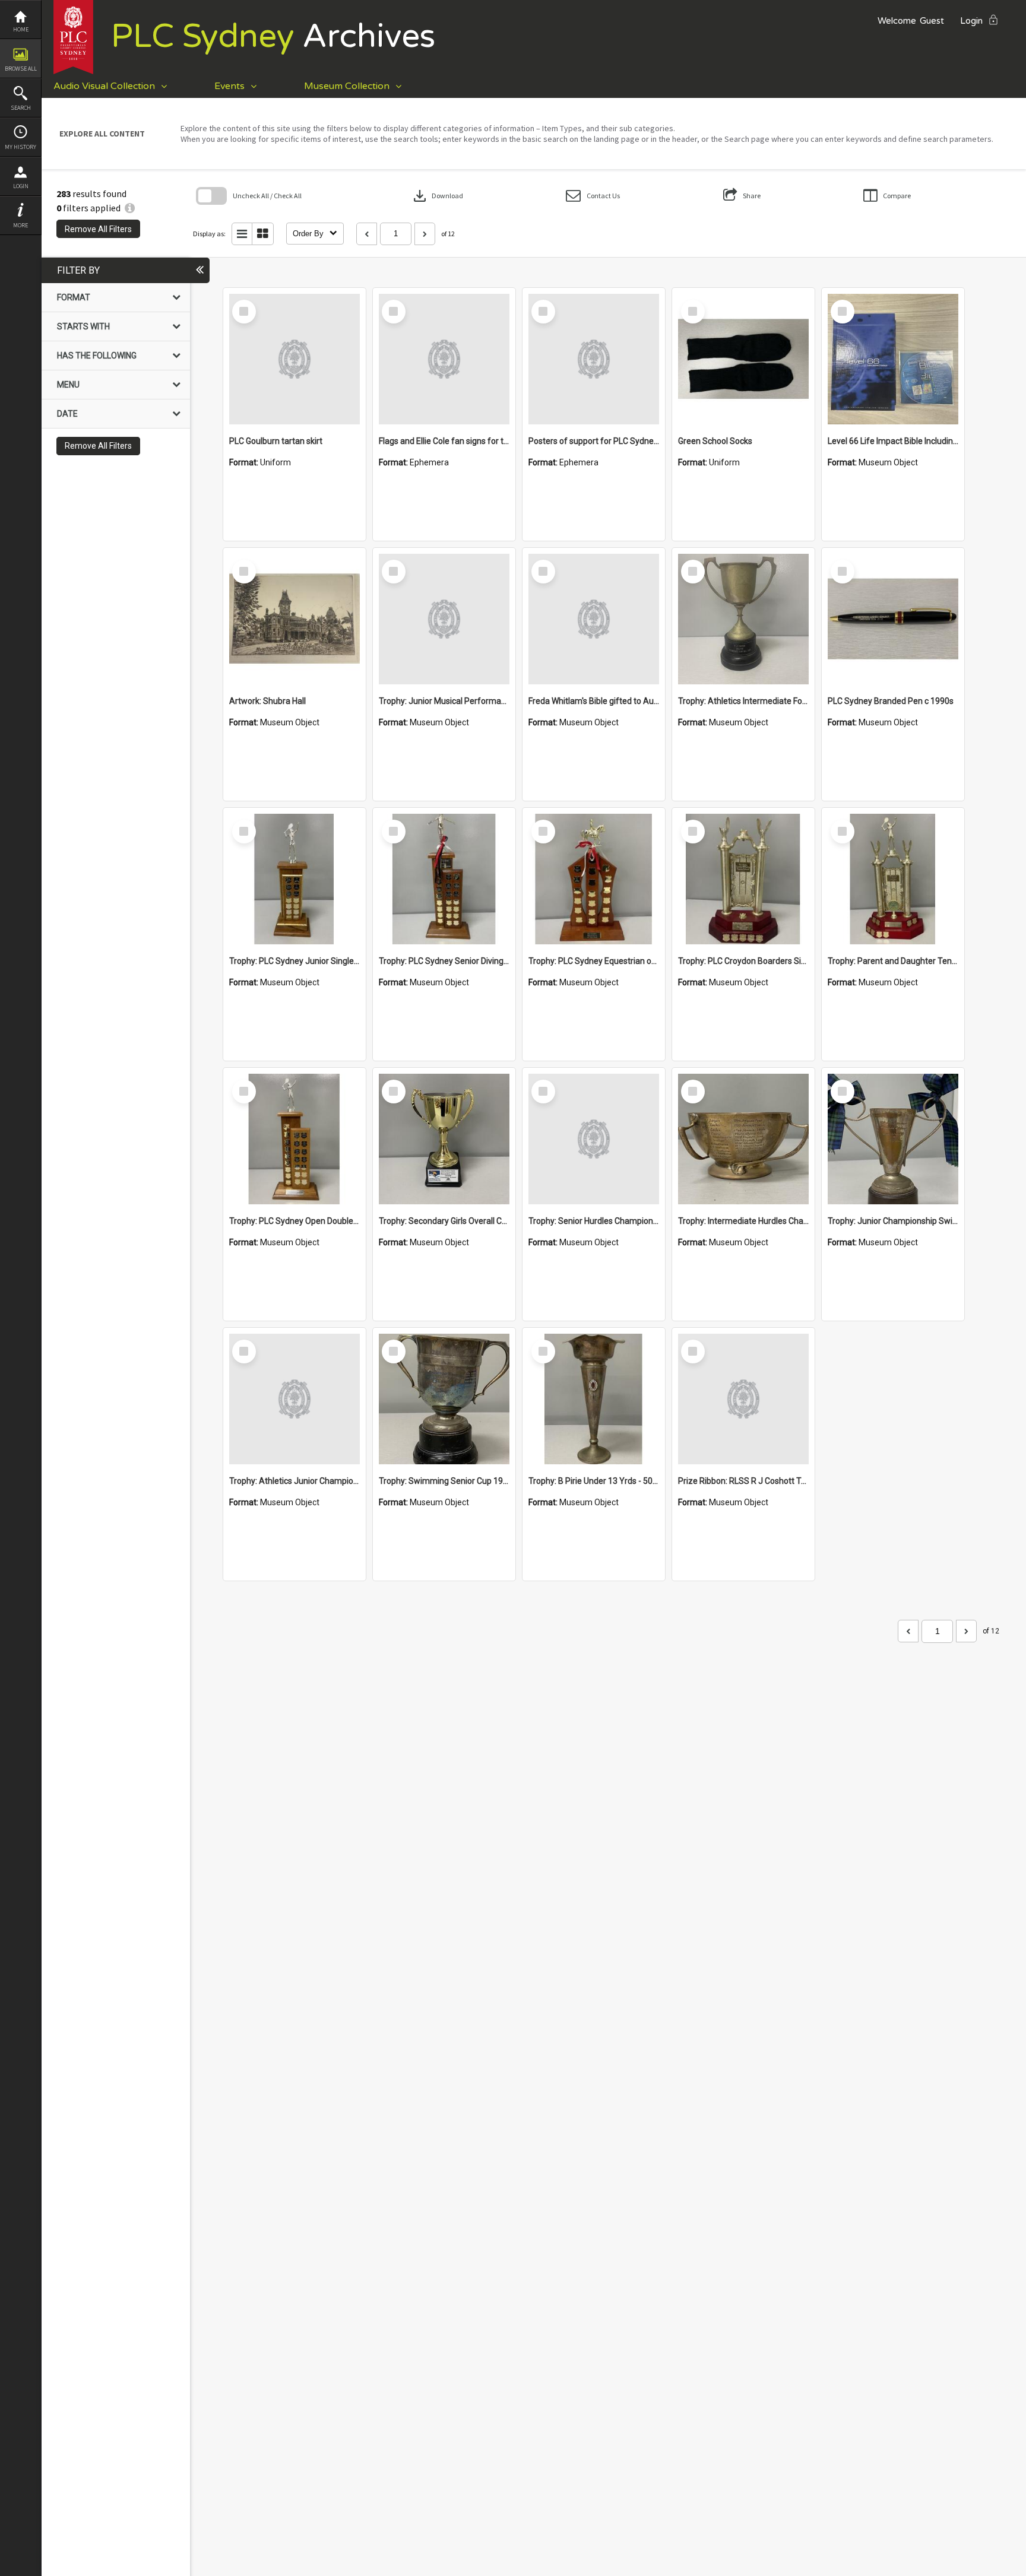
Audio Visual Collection (104, 86)
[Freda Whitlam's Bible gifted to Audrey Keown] (594, 619)
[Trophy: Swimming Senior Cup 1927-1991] (444, 1399)
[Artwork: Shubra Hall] (294, 619)
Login (21, 186)
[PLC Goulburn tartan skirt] (294, 359)
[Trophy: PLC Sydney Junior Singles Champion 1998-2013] (294, 879)
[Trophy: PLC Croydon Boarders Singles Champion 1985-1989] (743, 879)
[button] (593, 196)
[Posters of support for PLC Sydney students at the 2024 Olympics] (594, 359)
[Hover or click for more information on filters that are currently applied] (130, 208)
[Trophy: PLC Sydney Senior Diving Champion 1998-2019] (444, 879)
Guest (932, 21)
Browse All (21, 69)
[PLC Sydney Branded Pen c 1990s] (893, 619)
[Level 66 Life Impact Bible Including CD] (893, 359)
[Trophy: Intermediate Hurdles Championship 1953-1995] (743, 1139)
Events (229, 86)
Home (21, 29)
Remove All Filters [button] (98, 229)
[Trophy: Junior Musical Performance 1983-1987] (444, 619)
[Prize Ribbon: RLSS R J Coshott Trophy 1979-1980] (743, 1399)
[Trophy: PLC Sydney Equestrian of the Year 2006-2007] (594, 879)
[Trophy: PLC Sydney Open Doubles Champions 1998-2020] (294, 1139)
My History (20, 147)
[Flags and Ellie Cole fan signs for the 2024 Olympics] (444, 359)
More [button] (20, 225)
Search (21, 108)
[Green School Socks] (743, 359)
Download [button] (437, 196)
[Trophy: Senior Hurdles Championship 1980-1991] (594, 1139)
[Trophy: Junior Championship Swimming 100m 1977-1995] (893, 1139)
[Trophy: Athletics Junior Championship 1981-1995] (294, 1399)
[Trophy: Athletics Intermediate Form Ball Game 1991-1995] (743, 619)
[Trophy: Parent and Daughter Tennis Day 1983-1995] (893, 879)
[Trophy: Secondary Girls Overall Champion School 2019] (444, 1139)
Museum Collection (347, 86)
